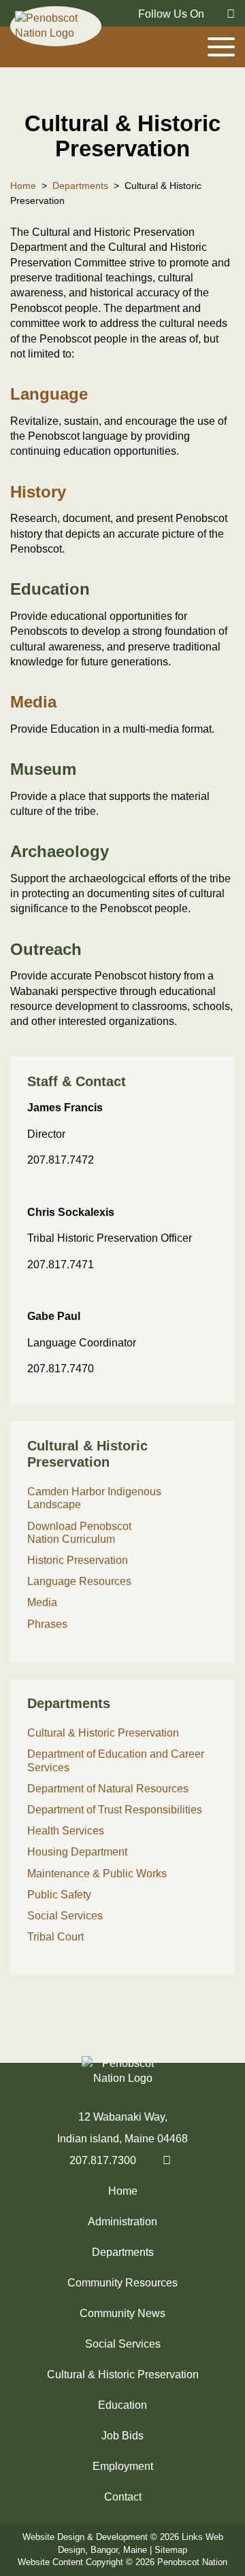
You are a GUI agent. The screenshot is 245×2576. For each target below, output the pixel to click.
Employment (123, 2466)
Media (33, 702)
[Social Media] (224, 13)
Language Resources (79, 1581)
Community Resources (122, 2283)
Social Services (65, 1916)
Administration (122, 2222)
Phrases (47, 1624)
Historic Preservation (78, 1560)
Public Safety (59, 1895)
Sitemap (171, 2550)
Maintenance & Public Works (97, 1874)
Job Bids (122, 2436)
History (38, 492)
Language (49, 394)
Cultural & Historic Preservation (103, 1733)
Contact (123, 2497)
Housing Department (77, 1852)
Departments (123, 2252)
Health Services (66, 1831)
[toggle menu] (221, 47)
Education (122, 2405)
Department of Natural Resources (108, 1789)
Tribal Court (55, 1937)
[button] (122, 1082)
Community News (122, 2313)
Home (123, 2191)
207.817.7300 (103, 2160)
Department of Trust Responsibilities (115, 1810)
